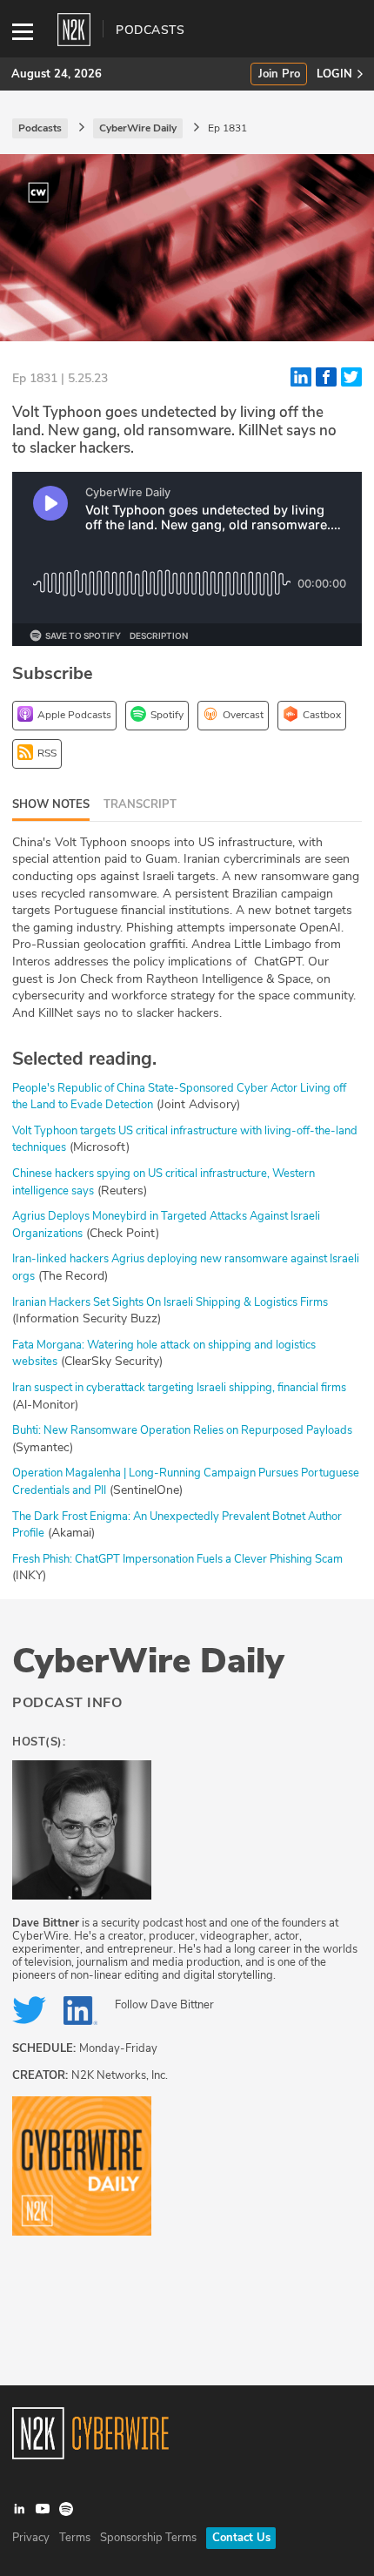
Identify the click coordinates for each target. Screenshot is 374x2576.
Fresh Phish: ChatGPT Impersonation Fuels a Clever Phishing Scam (177, 1559)
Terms (75, 2538)
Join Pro (279, 74)
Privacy (31, 2538)
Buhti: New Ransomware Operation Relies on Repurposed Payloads (182, 1430)
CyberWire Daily (148, 1661)
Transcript (140, 804)
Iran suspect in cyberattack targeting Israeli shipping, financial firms (179, 1388)
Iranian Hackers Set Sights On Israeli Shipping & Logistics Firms (170, 1302)
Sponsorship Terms (148, 2538)
